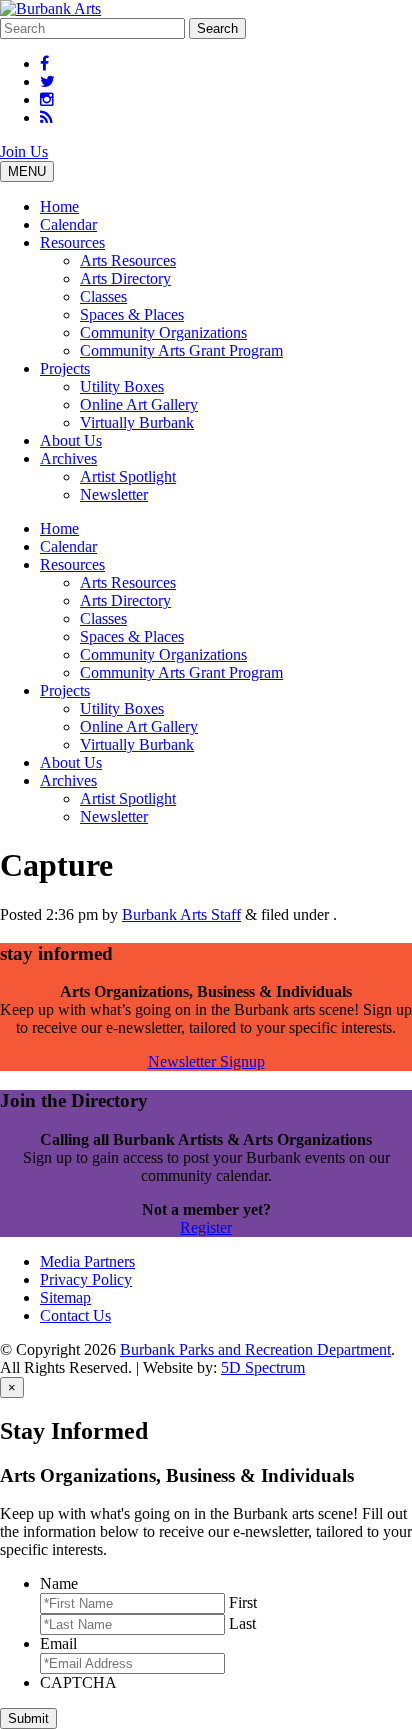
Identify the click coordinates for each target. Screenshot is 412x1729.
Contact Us (75, 1315)
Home (59, 206)
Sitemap (65, 1297)
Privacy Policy (86, 1279)
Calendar (68, 224)
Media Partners (87, 1261)
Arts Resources (128, 260)
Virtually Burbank (137, 422)
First (243, 1602)
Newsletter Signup (206, 1061)
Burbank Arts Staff (181, 914)
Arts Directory (125, 278)
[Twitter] (47, 81)
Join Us (24, 151)
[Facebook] (44, 63)
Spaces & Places (132, 314)
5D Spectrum (263, 1367)
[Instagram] (47, 99)
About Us (71, 440)
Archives (68, 458)
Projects (65, 368)
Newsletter (114, 494)
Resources (72, 242)
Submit (28, 1718)
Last (242, 1623)
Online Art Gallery (139, 404)
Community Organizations (163, 332)
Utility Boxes (122, 386)
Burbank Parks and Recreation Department (255, 1349)
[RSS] (46, 117)
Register (206, 1227)
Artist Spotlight (128, 476)
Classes (103, 296)
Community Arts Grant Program (181, 350)
